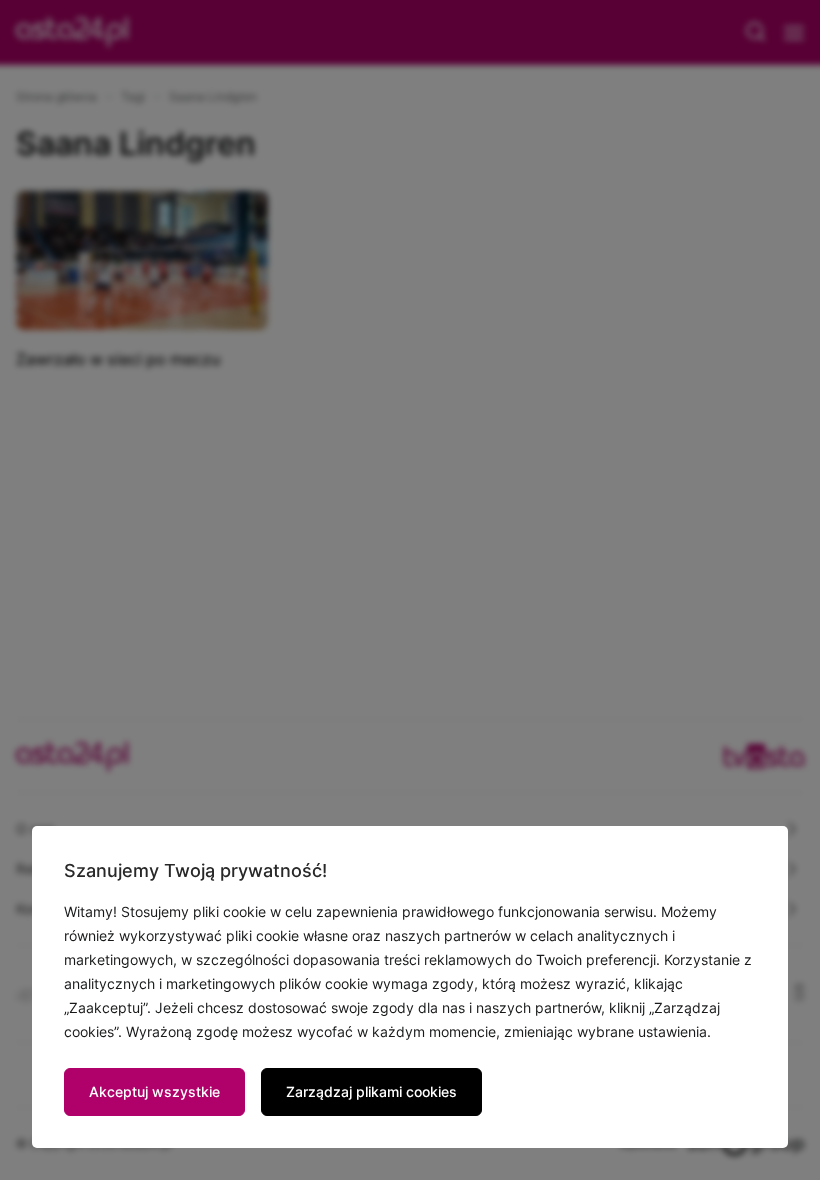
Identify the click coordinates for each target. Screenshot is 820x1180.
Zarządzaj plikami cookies (371, 1091)
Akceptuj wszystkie (154, 1091)
